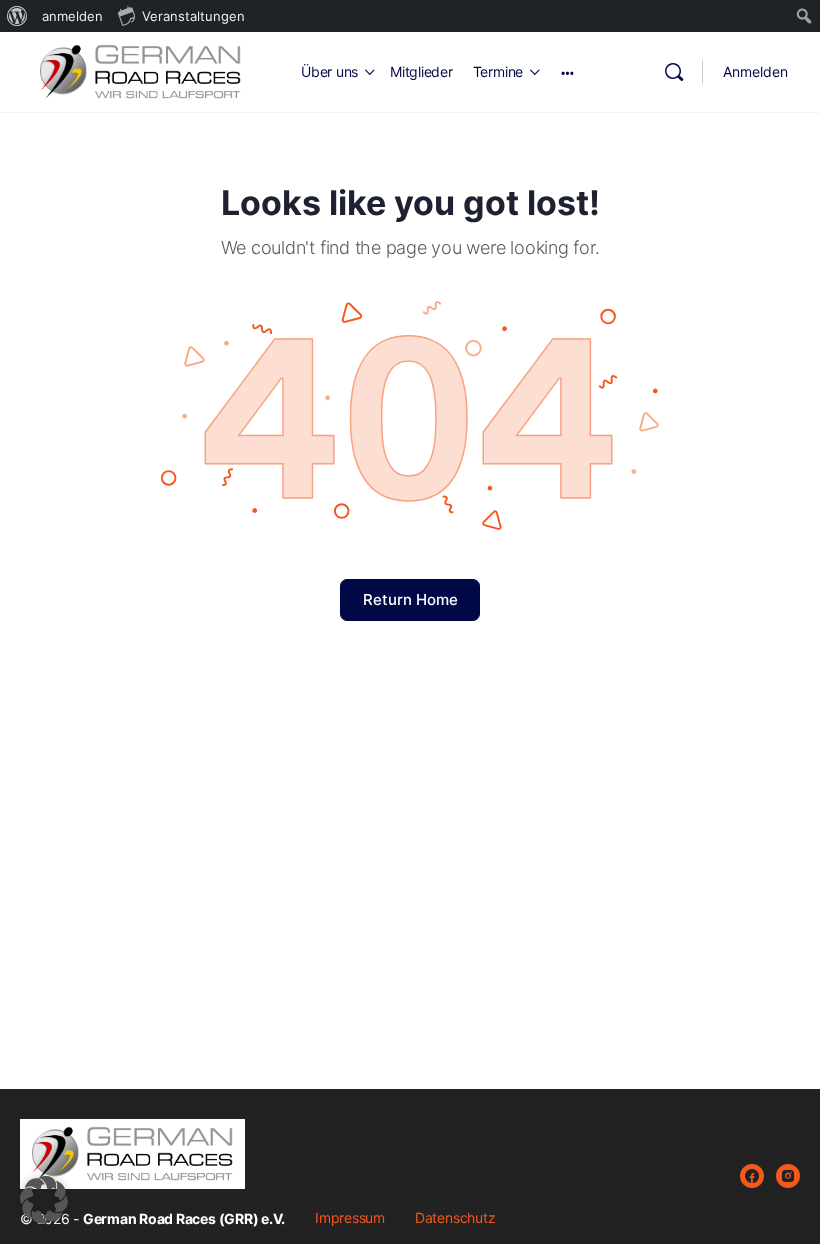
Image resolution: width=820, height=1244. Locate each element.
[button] (44, 1200)
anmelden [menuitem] (72, 16)
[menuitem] (17, 16)
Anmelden (755, 71)
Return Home (410, 599)
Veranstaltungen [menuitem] (193, 16)
